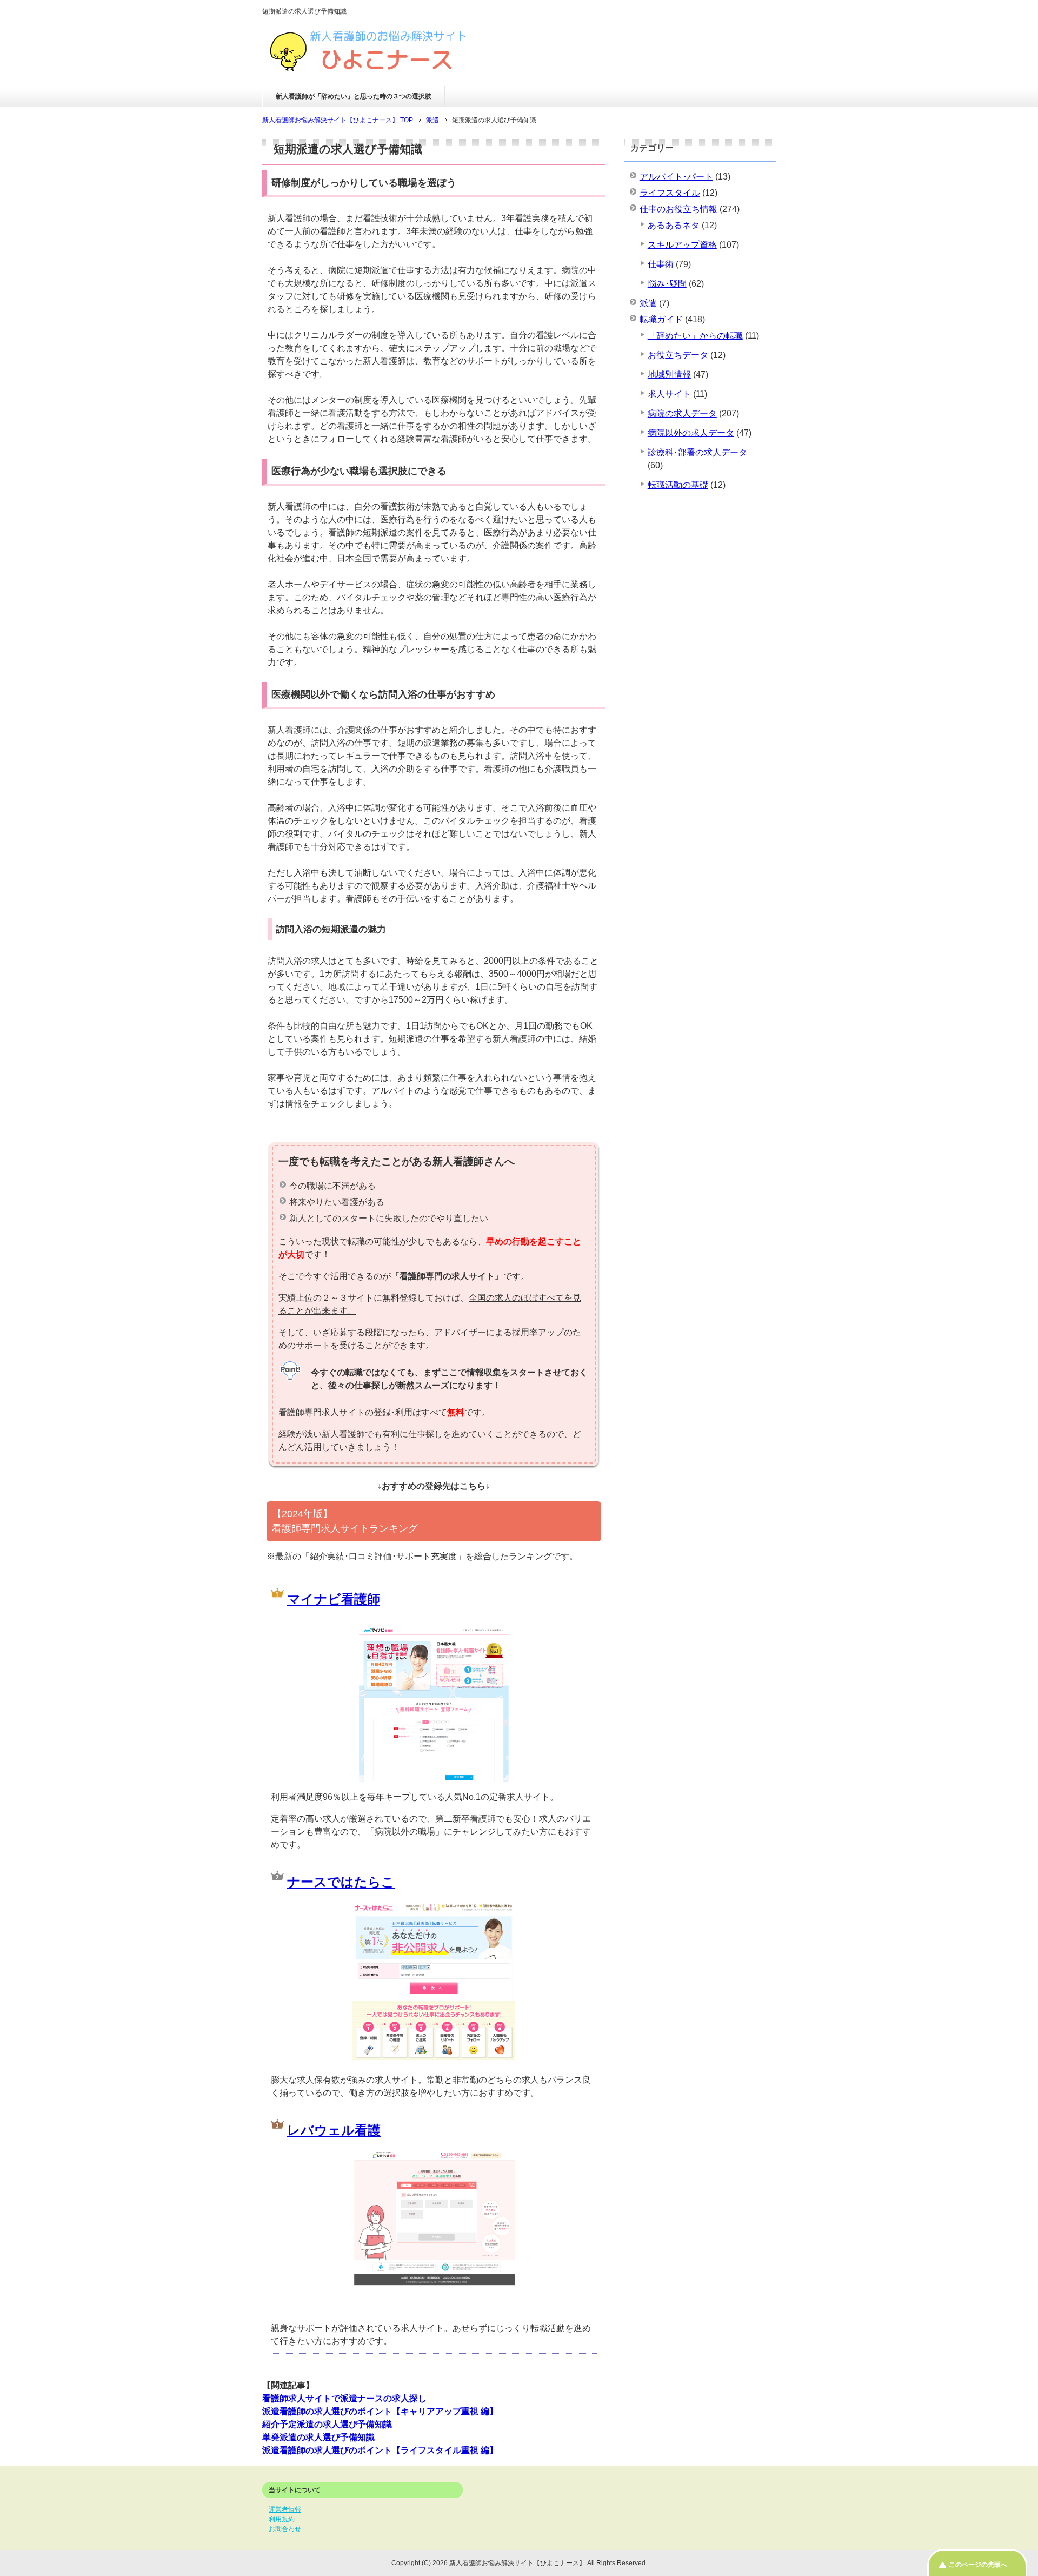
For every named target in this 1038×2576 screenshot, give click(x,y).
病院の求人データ (682, 413)
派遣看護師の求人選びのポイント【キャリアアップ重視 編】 (380, 2411)
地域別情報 (669, 375)
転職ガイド (661, 319)
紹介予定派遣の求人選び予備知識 (327, 2424)
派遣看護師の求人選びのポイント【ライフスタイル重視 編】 (380, 2450)
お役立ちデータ (678, 355)
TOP (338, 120)
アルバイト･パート (676, 177)
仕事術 (661, 264)
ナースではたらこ (341, 1882)
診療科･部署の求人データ (697, 452)
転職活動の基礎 (678, 485)
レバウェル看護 (334, 2130)
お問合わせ (285, 2529)
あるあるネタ (674, 225)
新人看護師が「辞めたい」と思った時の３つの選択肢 (354, 96)
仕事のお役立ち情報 (678, 209)
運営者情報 (285, 2509)
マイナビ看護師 (334, 1599)
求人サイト (669, 394)
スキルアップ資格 (682, 245)
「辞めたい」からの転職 (695, 336)
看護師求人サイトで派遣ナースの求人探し (344, 2398)
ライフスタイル (670, 193)
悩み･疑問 (667, 284)
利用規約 (282, 2519)
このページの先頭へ (978, 2565)
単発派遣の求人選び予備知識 (318, 2437)
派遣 (648, 303)
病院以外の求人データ (691, 433)
